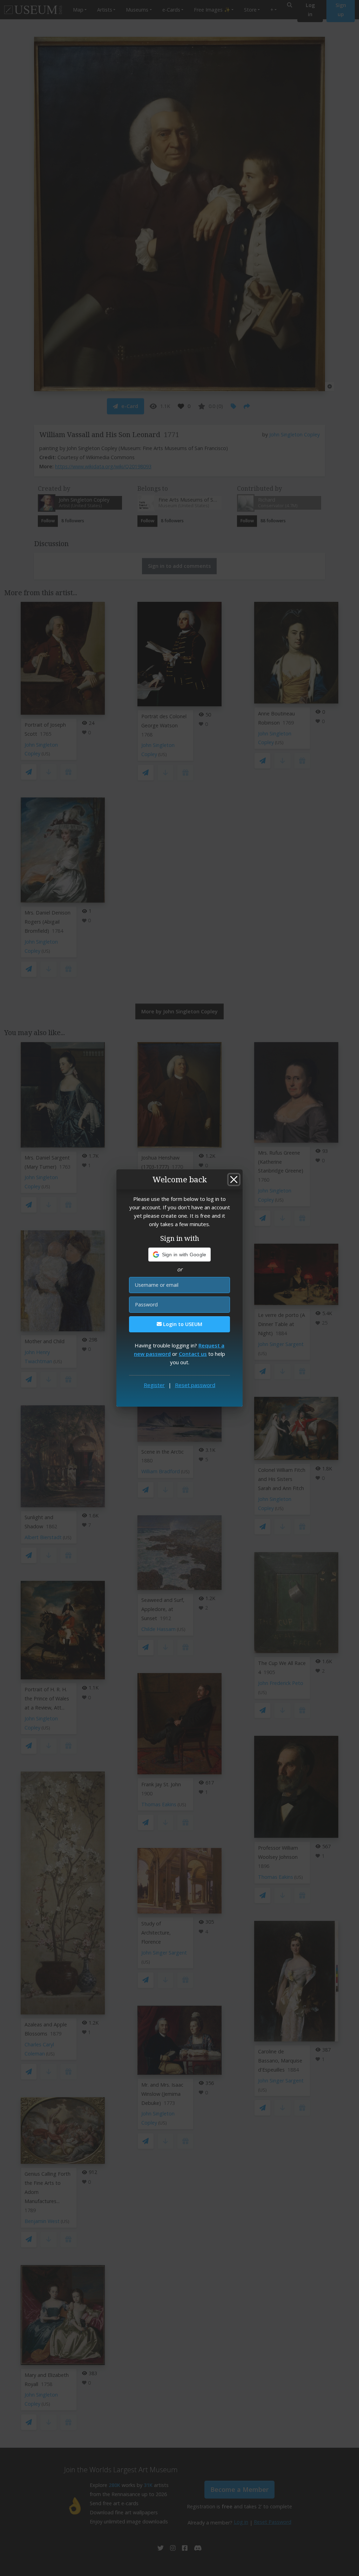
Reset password (195, 1385)
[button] (180, 1255)
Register (154, 1385)
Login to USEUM (182, 1324)
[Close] (234, 1180)
